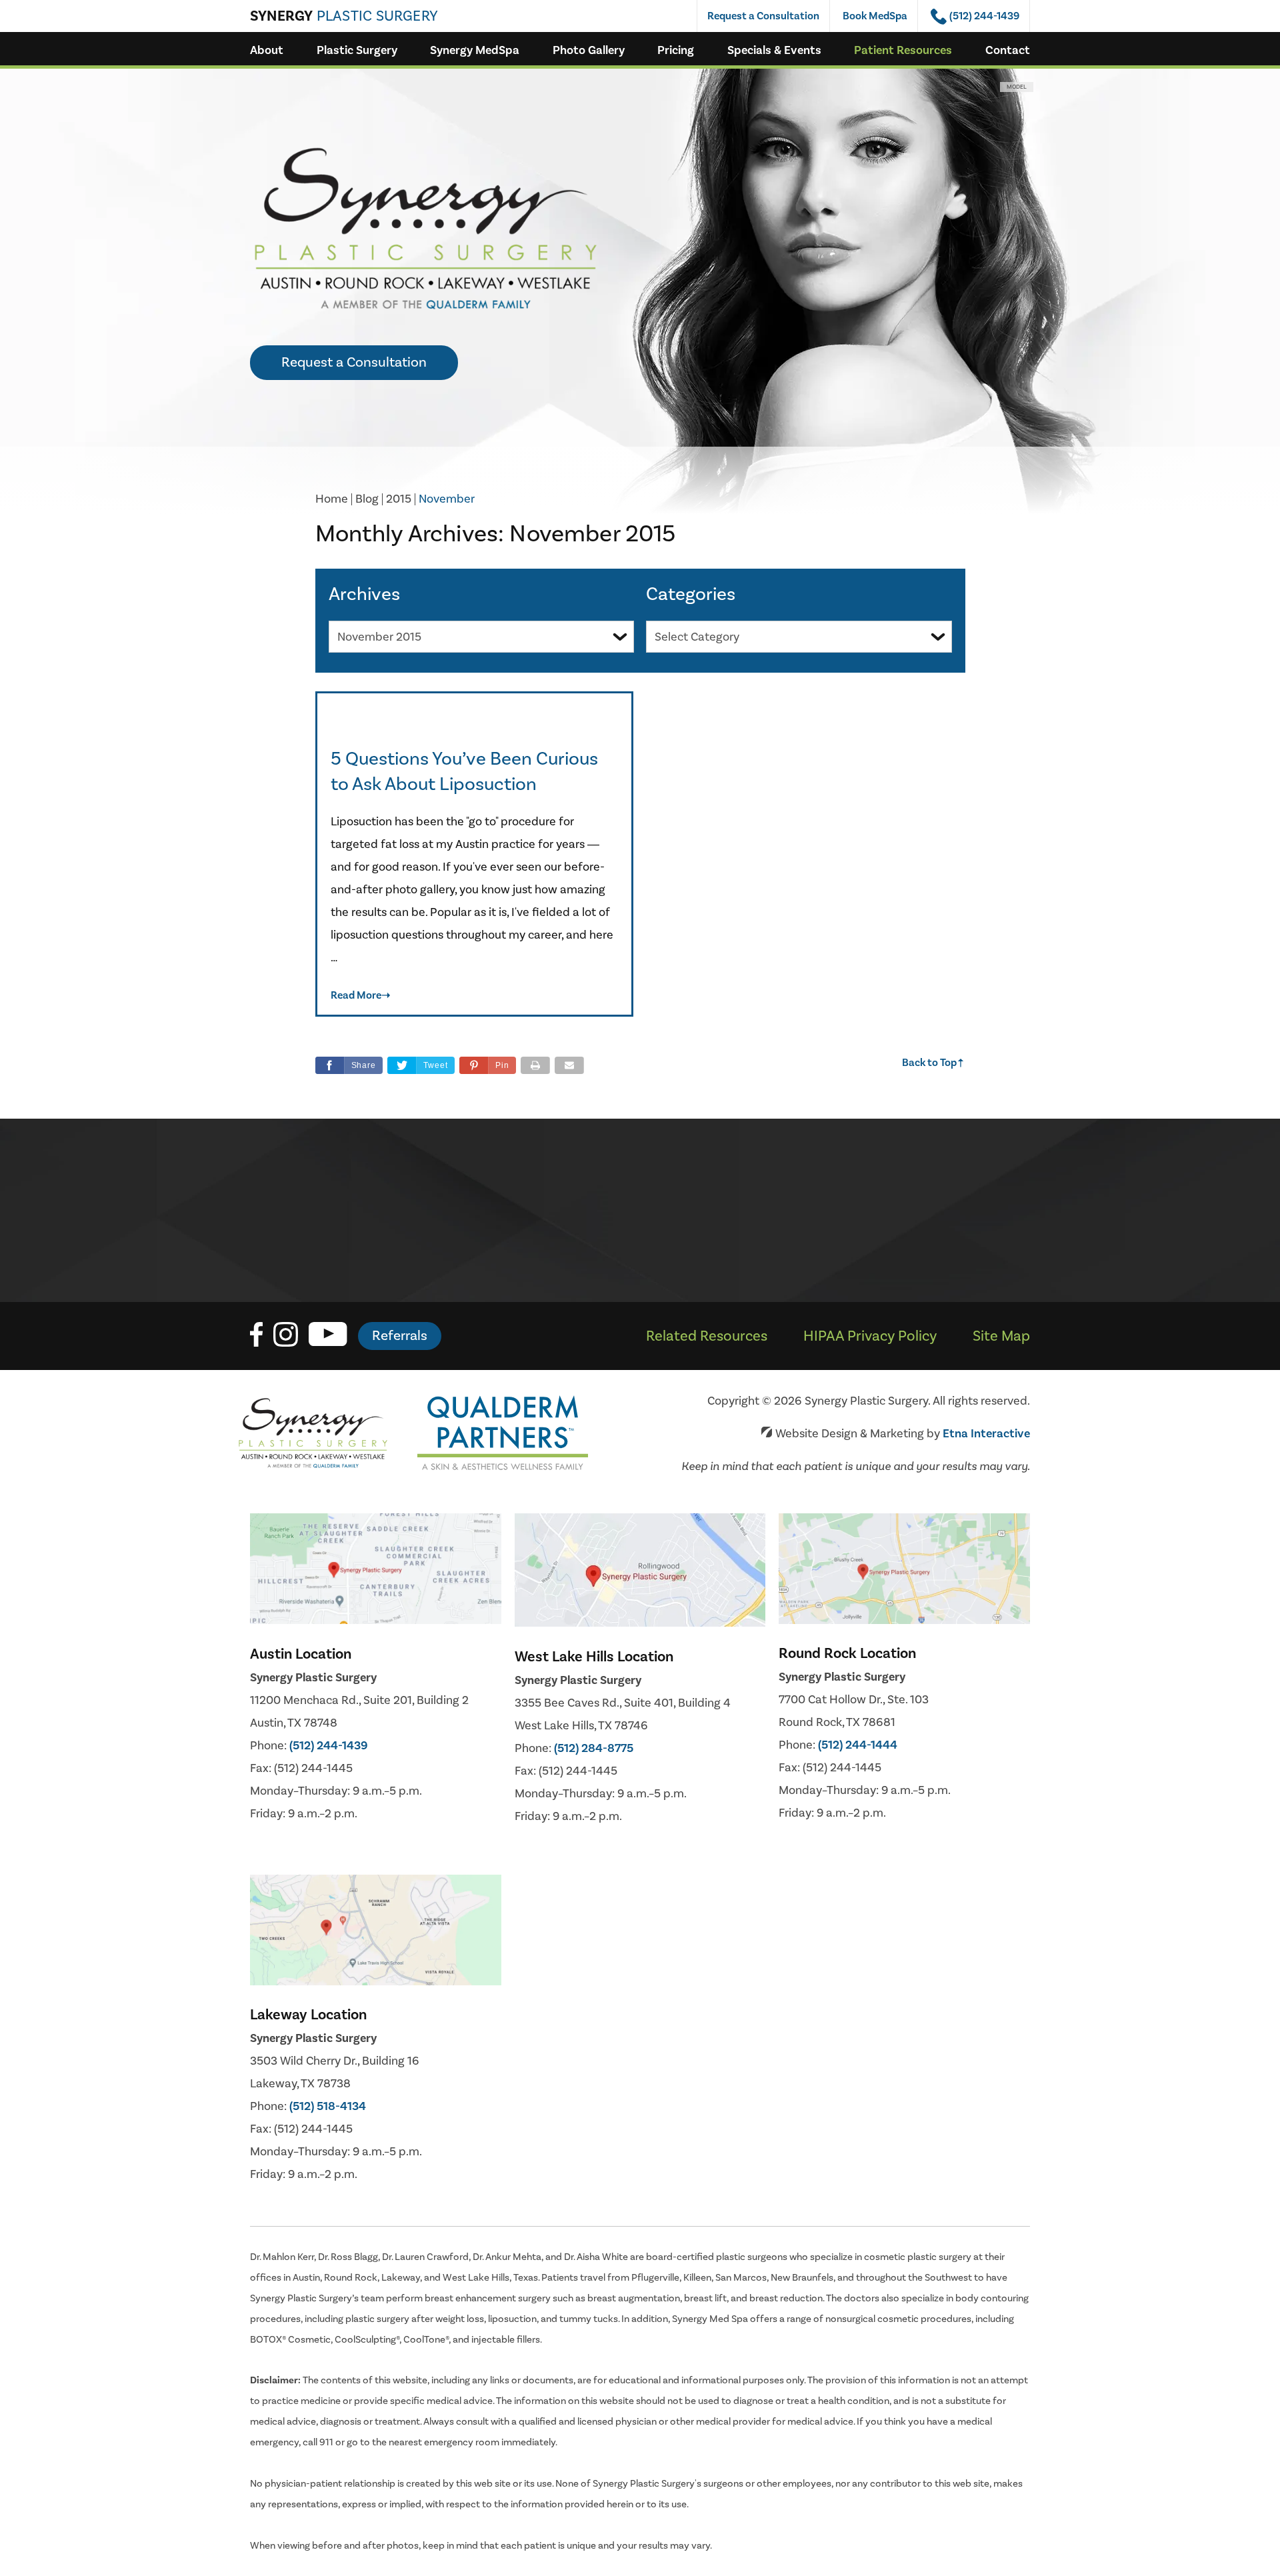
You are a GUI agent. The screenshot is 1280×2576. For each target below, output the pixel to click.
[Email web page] (569, 1065)
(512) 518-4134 (328, 2106)
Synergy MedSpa (475, 50)
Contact (1008, 50)
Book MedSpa (875, 16)
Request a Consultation (763, 16)
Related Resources (707, 1336)
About (267, 50)
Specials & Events (774, 50)
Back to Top (934, 1063)
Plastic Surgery (357, 50)
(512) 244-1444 (858, 1745)
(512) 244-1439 (329, 1746)
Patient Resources (903, 50)
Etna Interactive (986, 1434)
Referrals (400, 1336)
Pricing (676, 50)
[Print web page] (535, 1065)
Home (332, 499)
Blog (367, 499)
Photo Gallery (589, 50)
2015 (399, 499)
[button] (488, 1065)
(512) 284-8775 (594, 1748)
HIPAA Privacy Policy (870, 1336)
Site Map (1001, 1336)
